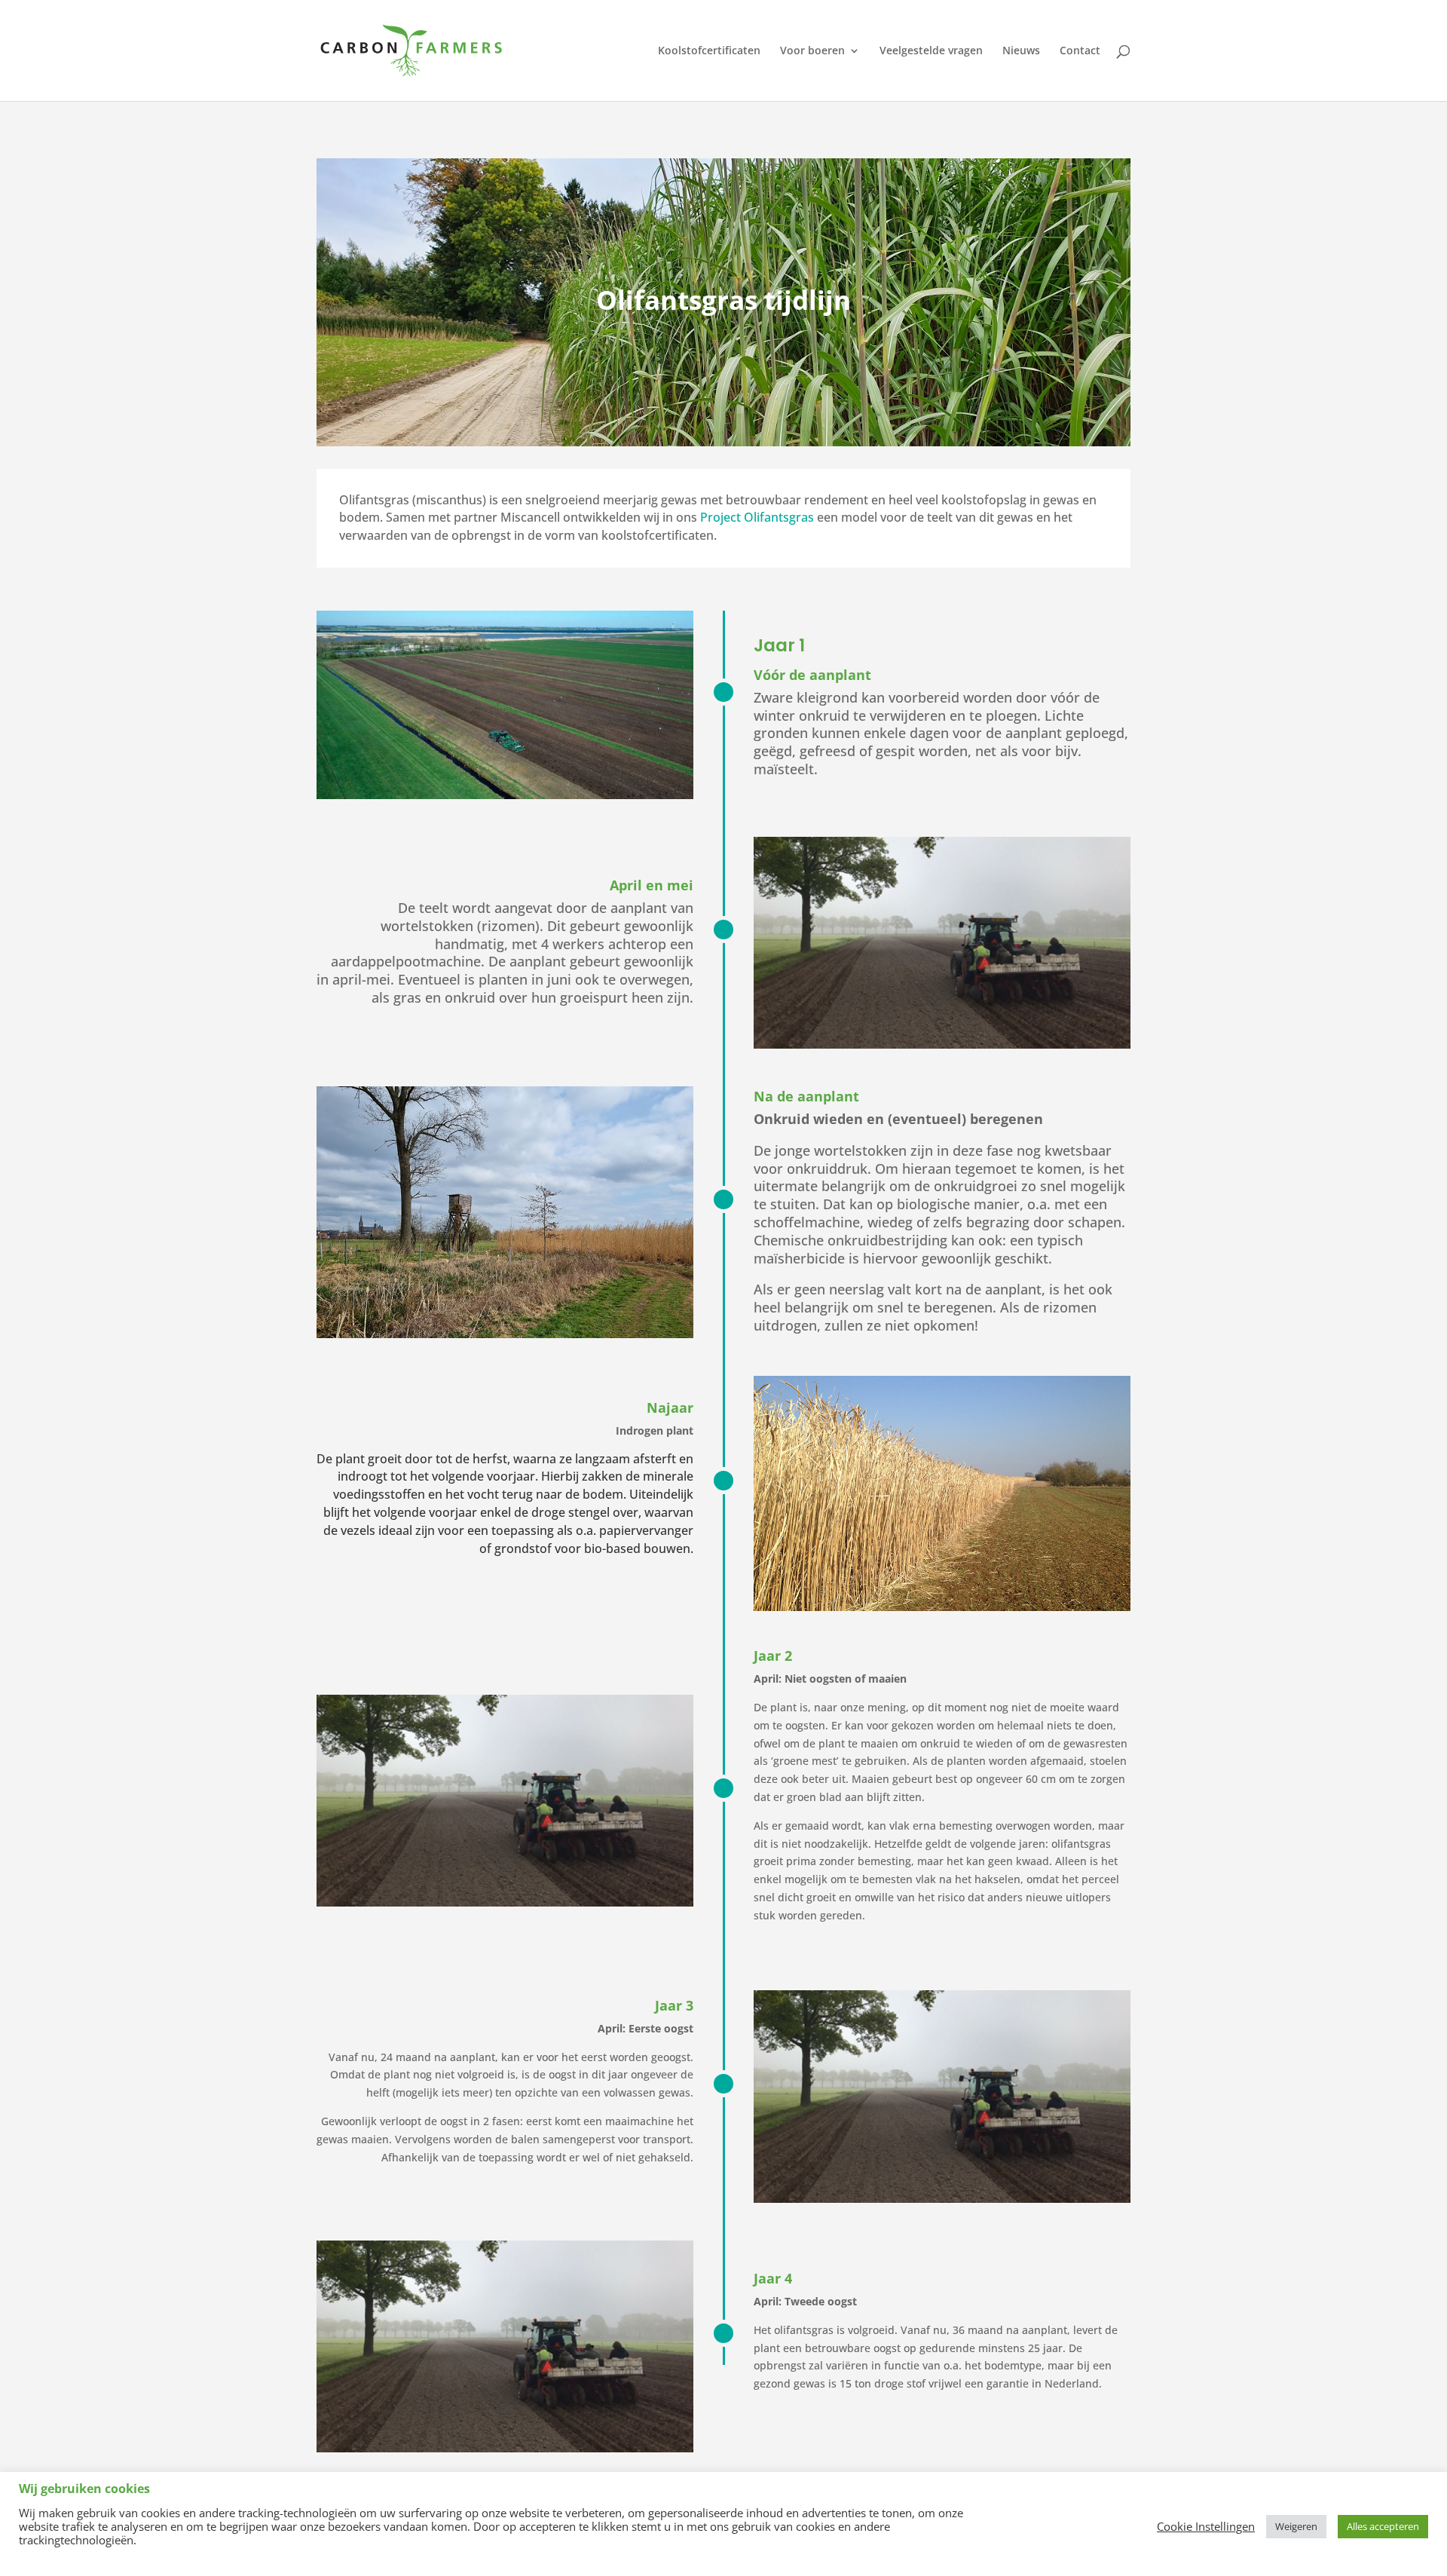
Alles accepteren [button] (1383, 2526)
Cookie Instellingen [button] (1206, 2526)
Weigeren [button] (1296, 2526)
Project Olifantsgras (757, 517)
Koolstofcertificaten (709, 51)
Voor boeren (812, 51)
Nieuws (1021, 51)
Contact (1080, 51)
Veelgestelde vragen (931, 51)
